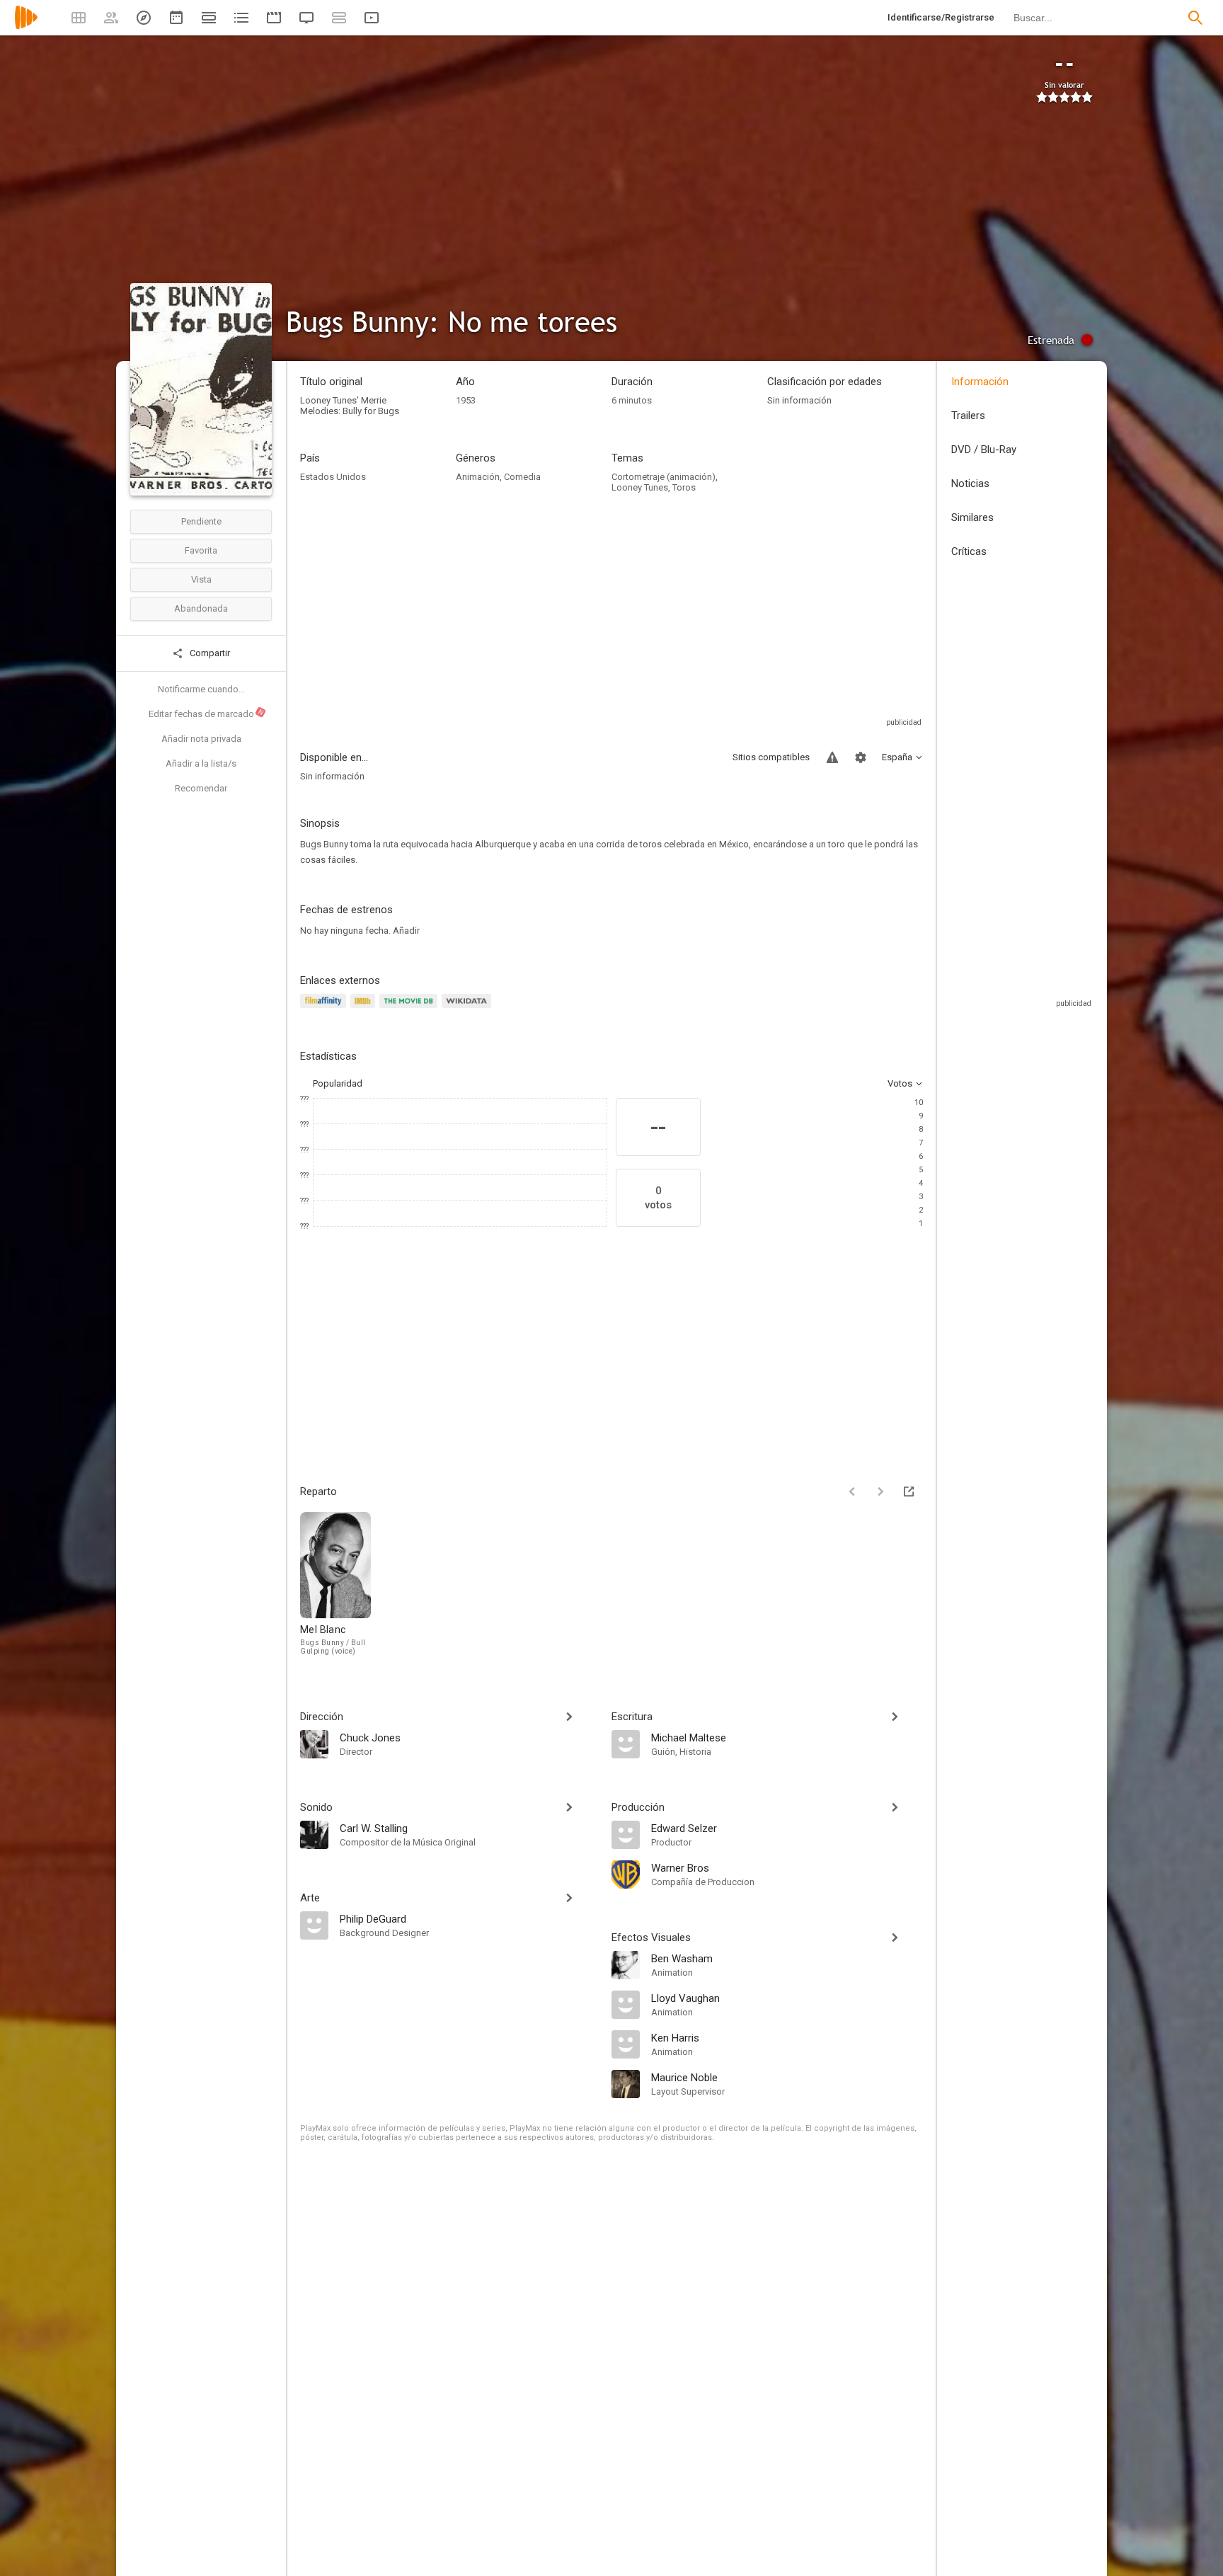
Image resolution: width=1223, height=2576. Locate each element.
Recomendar (201, 788)
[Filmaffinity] (325, 1009)
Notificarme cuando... (201, 689)
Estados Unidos (333, 477)
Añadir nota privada (201, 739)
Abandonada (201, 608)
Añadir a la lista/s (201, 763)
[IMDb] (365, 1009)
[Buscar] (1195, 18)
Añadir (406, 931)
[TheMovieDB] (410, 1009)
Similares (972, 517)
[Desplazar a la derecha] (880, 1492)
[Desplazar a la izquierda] (852, 1492)
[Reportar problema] (832, 757)
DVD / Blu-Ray (984, 450)
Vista (201, 579)
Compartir (209, 653)
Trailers (968, 416)
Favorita (201, 550)
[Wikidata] (469, 1009)
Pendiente (201, 521)
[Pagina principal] (26, 27)
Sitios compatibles (771, 757)
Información (980, 382)
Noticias (970, 483)
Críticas (969, 551)
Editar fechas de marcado (207, 714)
